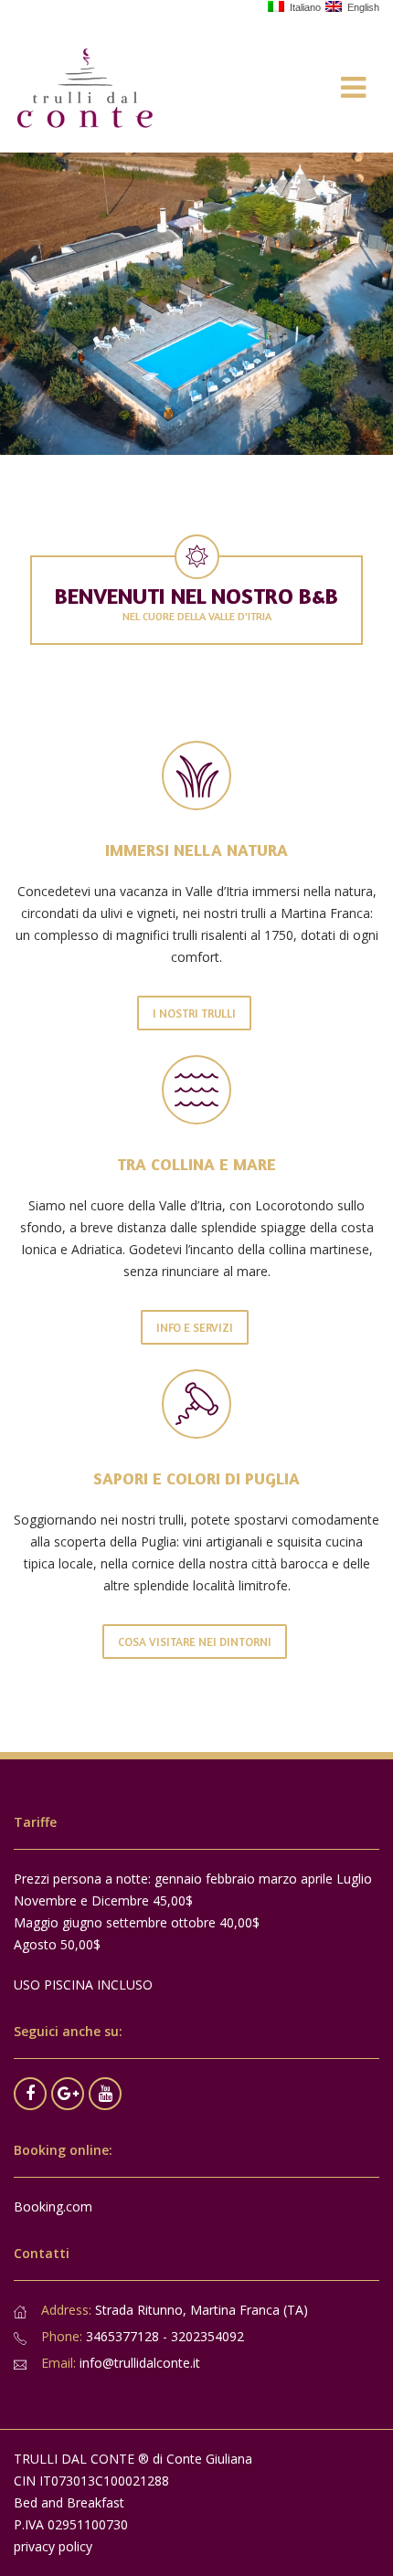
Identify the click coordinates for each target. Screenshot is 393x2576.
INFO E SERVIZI (195, 1327)
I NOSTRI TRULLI (194, 1013)
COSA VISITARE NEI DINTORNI (195, 1642)
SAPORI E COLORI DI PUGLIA (196, 1478)
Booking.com (53, 2206)
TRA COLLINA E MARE (196, 1164)
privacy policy (53, 2546)
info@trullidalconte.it (140, 2363)
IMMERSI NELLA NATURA (196, 850)
